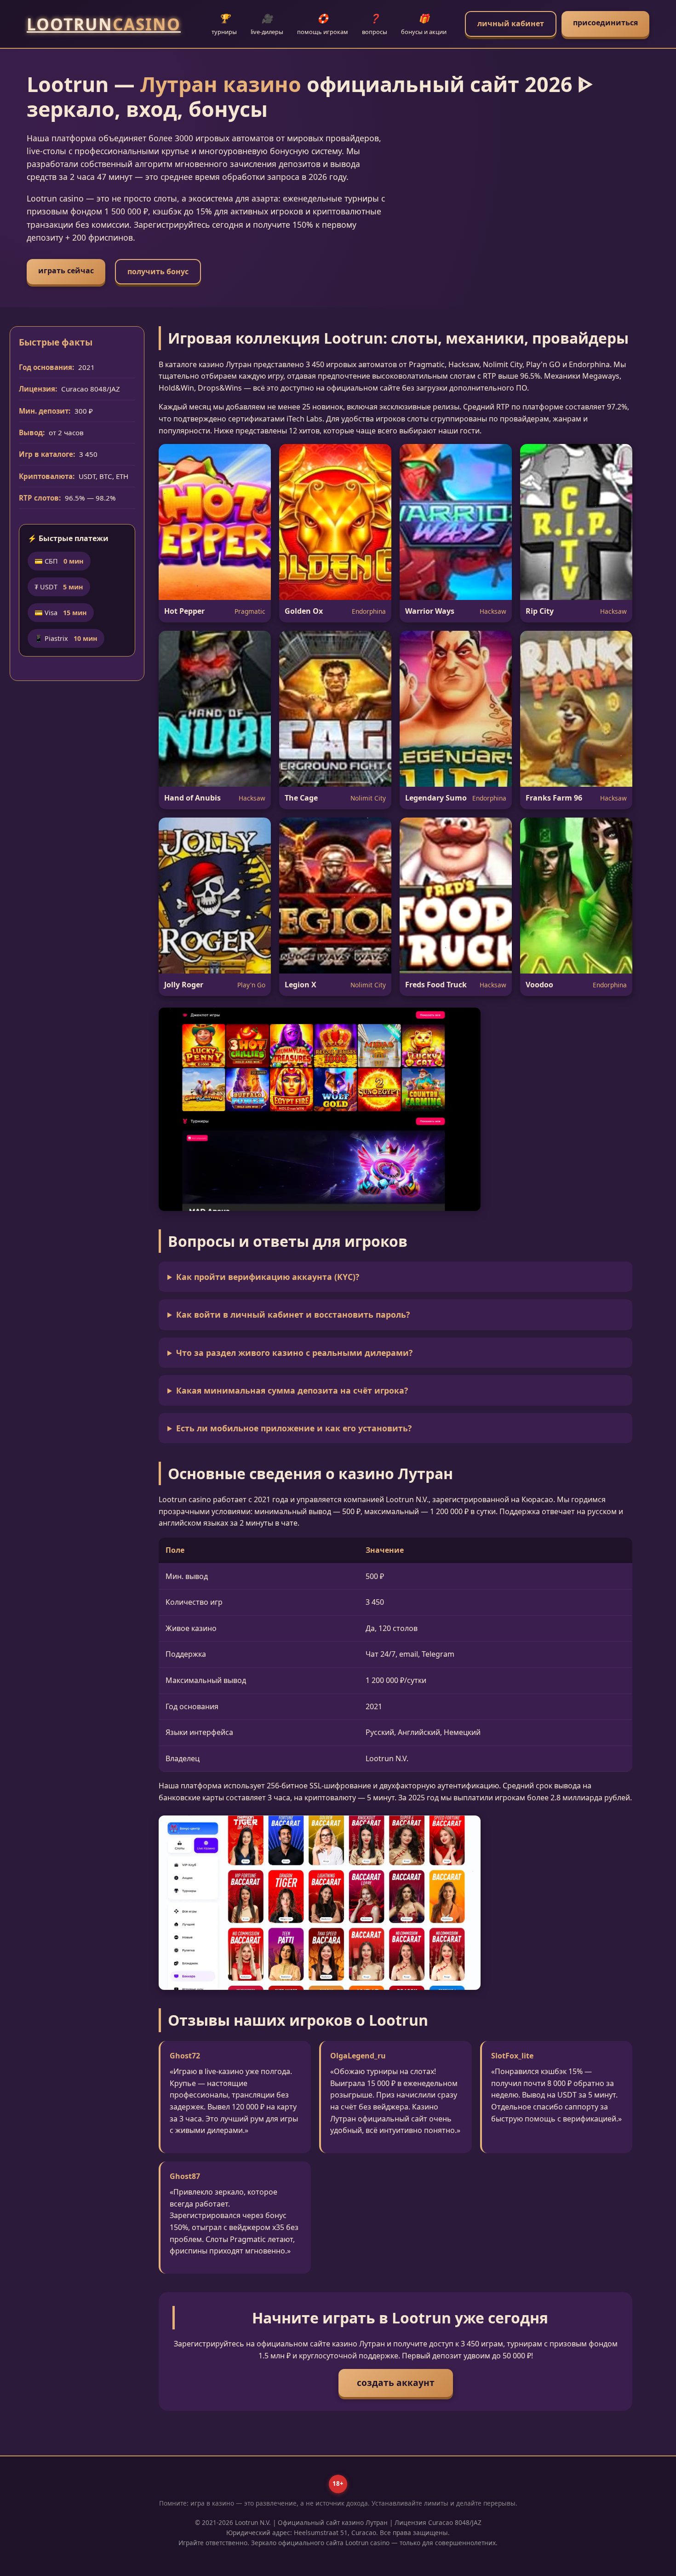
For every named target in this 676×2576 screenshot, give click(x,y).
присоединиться (605, 23)
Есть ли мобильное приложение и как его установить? (294, 1428)
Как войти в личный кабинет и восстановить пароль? (293, 1314)
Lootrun (104, 24)
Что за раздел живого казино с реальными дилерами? (294, 1353)
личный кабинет (511, 23)
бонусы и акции (424, 24)
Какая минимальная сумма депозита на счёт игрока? (292, 1390)
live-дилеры (267, 24)
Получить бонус (158, 271)
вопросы (375, 24)
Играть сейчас (66, 271)
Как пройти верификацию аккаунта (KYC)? (268, 1277)
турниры (224, 24)
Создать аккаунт (396, 2383)
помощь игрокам (323, 24)
